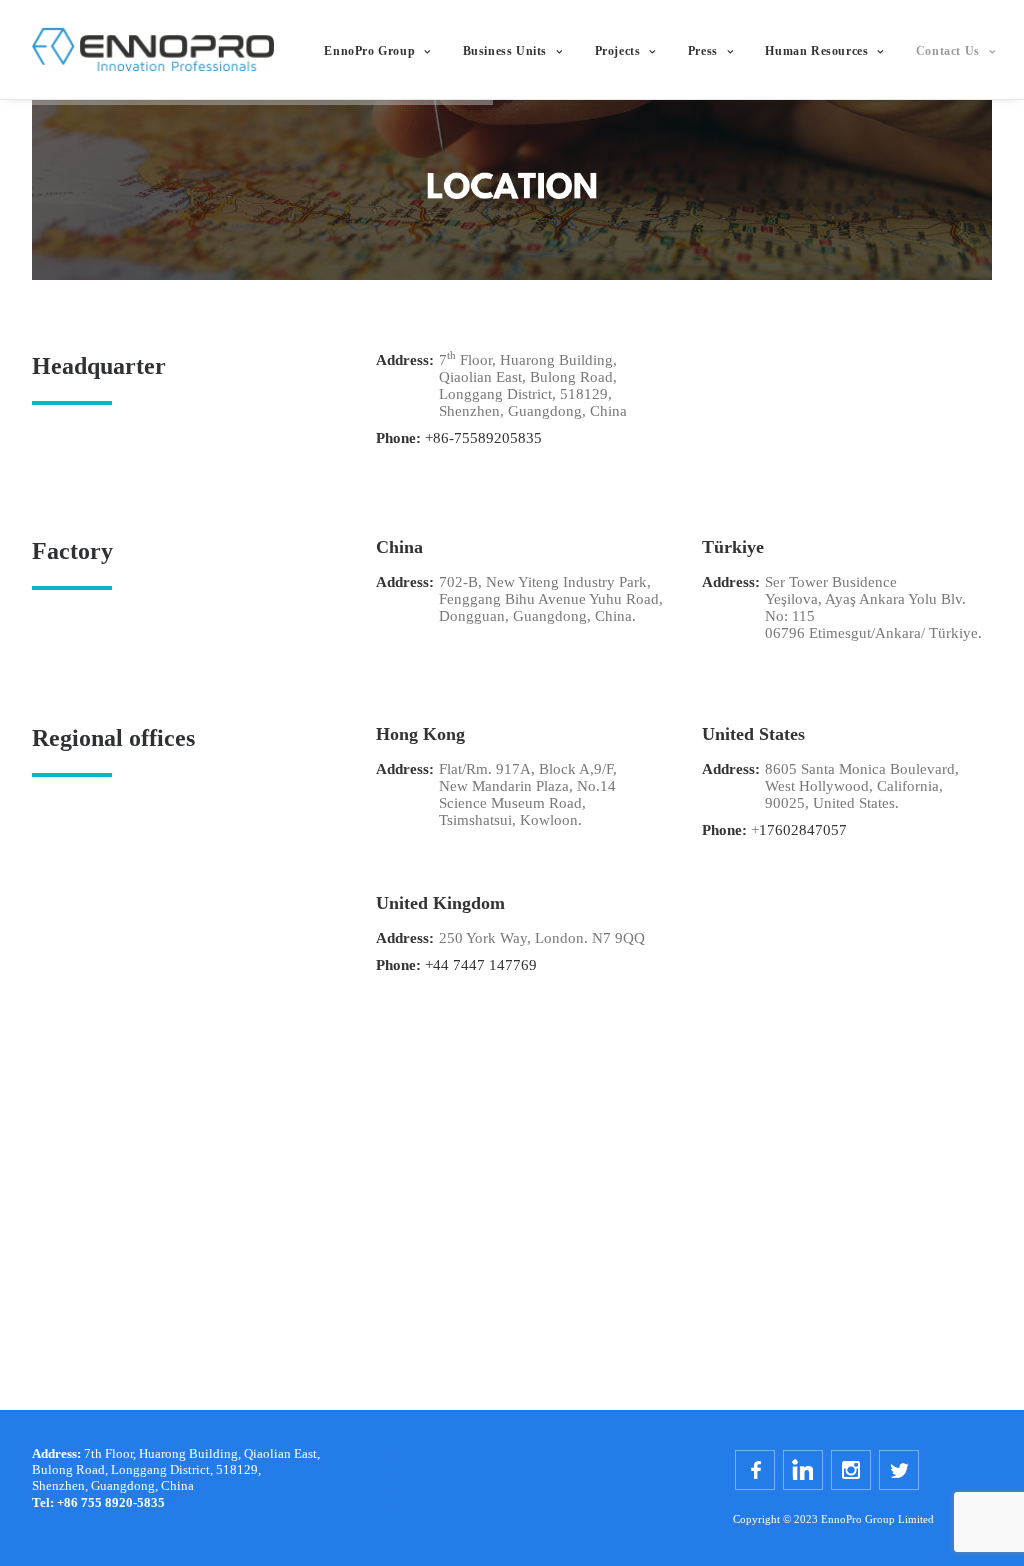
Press (703, 51)
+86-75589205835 (483, 438)
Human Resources (816, 51)
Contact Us (948, 51)
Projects (618, 51)
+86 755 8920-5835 (98, 1502)
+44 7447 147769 (481, 965)
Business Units (505, 51)
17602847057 (803, 830)
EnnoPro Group (369, 51)
